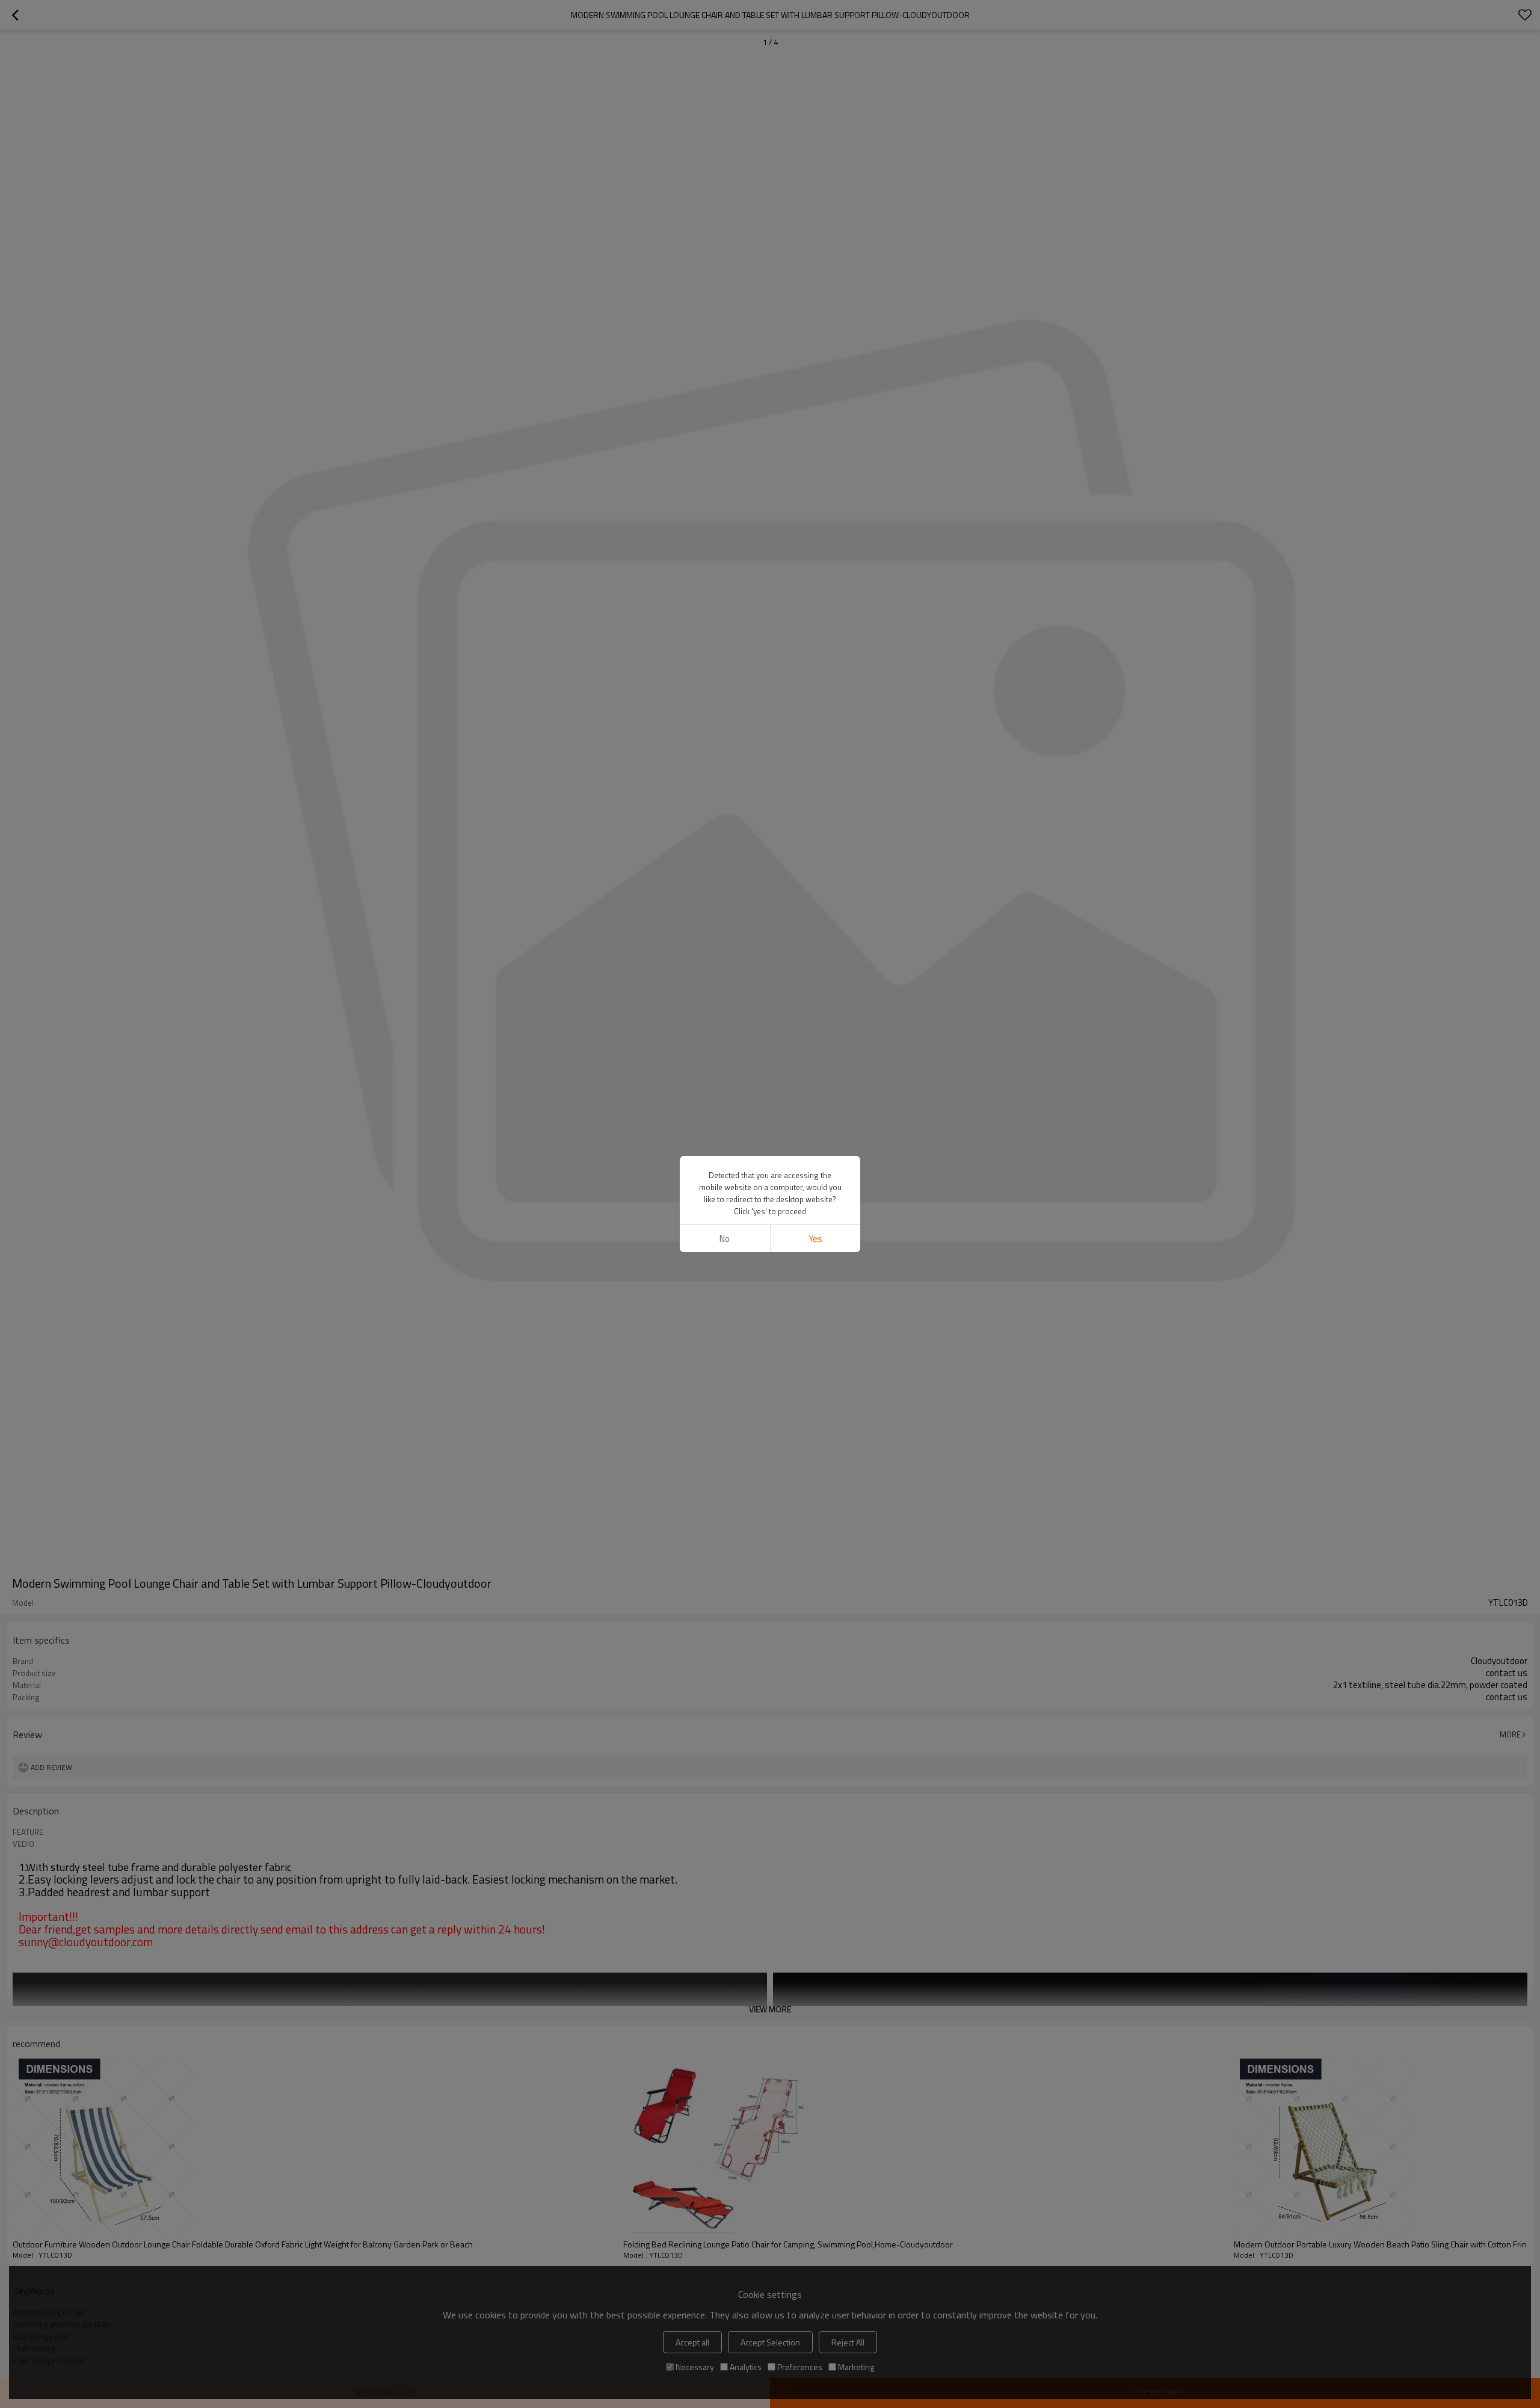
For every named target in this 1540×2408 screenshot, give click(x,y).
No (725, 1239)
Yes (815, 1239)
